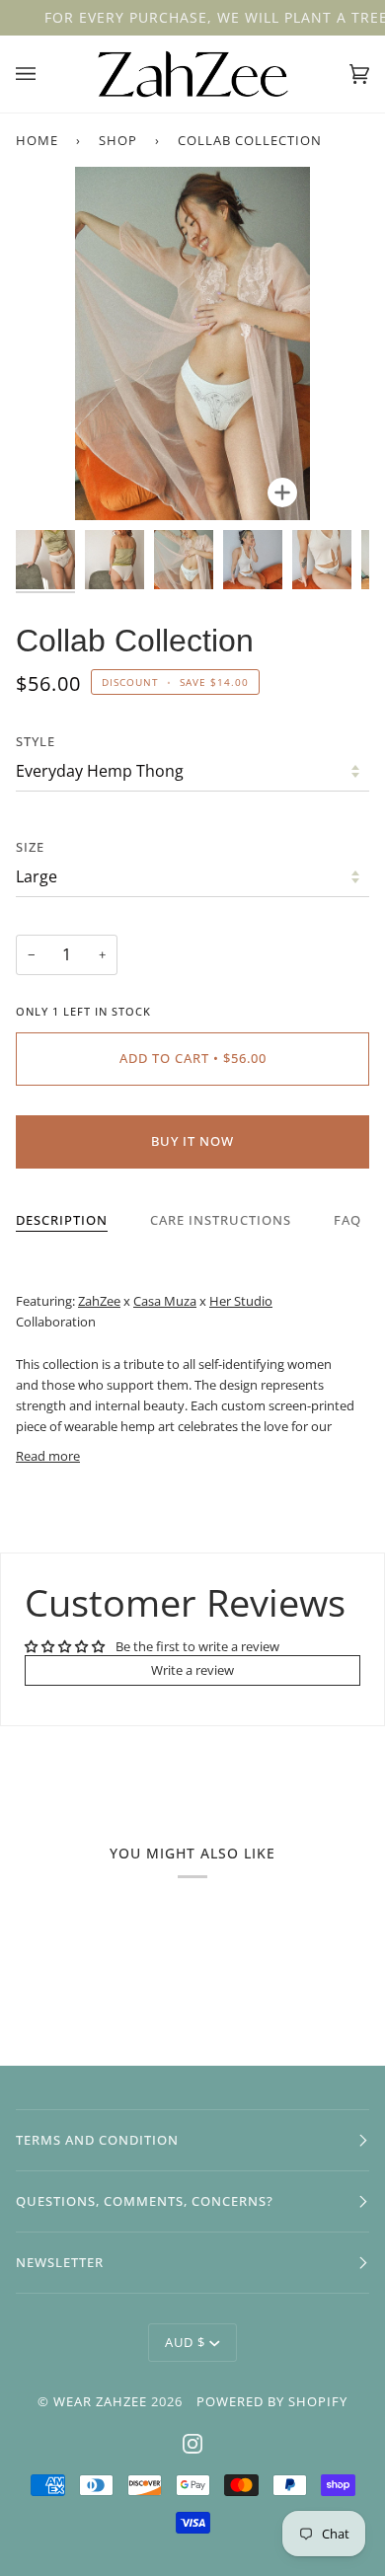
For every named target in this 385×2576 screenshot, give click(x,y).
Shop (118, 140)
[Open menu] (45, 74)
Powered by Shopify (272, 2401)
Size (30, 847)
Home (37, 140)
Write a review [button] (192, 1670)
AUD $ (185, 2342)
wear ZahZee (100, 2401)
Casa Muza (165, 1301)
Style (36, 741)
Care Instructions (221, 1220)
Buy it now (192, 1141)
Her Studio (241, 1301)
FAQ (347, 1220)
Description (62, 1220)
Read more (48, 1456)
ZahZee (99, 1301)
